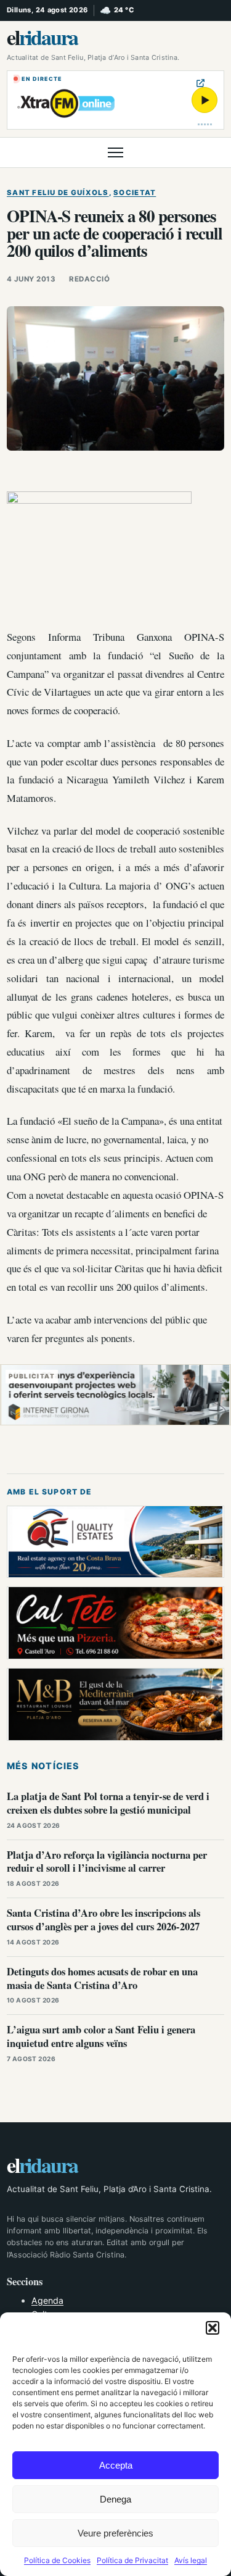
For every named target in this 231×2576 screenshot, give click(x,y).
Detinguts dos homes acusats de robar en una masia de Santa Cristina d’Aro (102, 1978)
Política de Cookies (57, 2560)
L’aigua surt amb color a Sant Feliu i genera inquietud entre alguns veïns (101, 2036)
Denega (115, 2499)
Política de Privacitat (132, 2560)
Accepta (116, 2465)
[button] (213, 2328)
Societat (135, 193)
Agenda (47, 2300)
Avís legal (191, 2560)
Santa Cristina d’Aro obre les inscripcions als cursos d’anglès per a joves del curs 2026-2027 (103, 1919)
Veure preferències (115, 2533)
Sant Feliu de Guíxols (58, 193)
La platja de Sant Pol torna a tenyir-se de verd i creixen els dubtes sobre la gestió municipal (108, 1803)
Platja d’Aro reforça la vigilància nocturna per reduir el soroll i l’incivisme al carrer (107, 1861)
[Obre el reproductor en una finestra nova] (201, 83)
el (42, 37)
